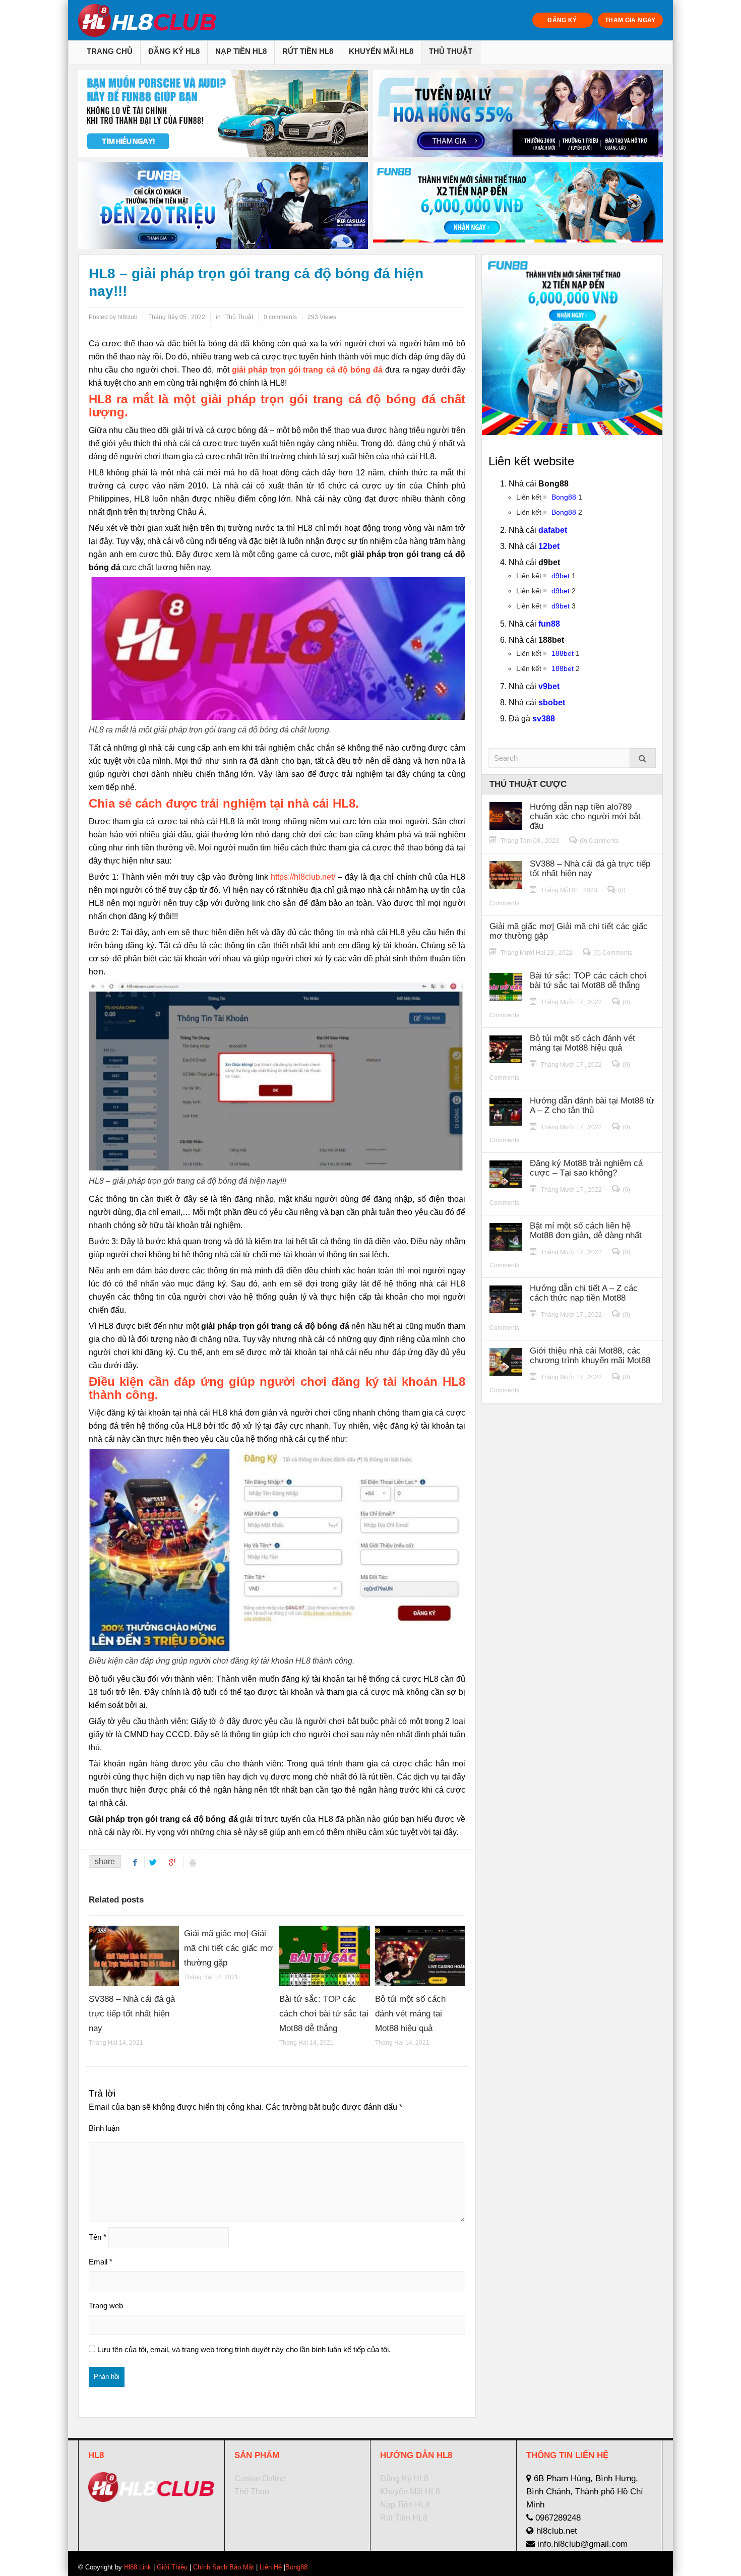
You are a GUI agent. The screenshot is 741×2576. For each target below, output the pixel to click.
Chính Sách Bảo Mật (224, 2567)
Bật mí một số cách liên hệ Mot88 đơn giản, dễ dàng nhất (586, 1231)
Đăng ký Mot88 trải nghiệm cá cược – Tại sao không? (586, 1168)
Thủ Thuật (451, 51)
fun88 (549, 624)
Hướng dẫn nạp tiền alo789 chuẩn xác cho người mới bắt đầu (585, 816)
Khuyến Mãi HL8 (381, 51)
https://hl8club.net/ (303, 877)
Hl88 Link (138, 2567)
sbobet (552, 702)
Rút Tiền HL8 (308, 51)
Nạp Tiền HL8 (241, 51)
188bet (563, 653)
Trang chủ (110, 51)
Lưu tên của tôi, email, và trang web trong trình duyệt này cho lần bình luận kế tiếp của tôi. (244, 2349)
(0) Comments (599, 841)
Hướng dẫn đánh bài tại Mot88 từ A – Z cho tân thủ (592, 1106)
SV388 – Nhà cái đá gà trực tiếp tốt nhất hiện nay (132, 2014)
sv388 (544, 719)
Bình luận (104, 2128)
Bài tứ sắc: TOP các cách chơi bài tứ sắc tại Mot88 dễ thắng (324, 2014)
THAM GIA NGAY (630, 20)
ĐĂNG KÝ (562, 20)
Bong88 (564, 497)
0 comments (280, 317)
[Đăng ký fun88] (572, 345)
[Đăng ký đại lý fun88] (223, 114)
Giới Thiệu (172, 2567)
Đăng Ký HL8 (174, 51)
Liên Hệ (271, 2567)
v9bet (549, 686)
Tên (98, 2237)
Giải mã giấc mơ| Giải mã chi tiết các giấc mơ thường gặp (228, 1948)
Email (101, 2262)
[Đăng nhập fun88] (518, 206)
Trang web (106, 2306)
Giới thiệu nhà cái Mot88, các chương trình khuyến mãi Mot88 (590, 1356)
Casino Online (260, 2478)
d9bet (561, 576)
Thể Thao (252, 2492)
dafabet (553, 530)
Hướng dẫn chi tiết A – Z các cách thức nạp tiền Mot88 (584, 1293)
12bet (549, 546)
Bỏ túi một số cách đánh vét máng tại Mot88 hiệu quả (410, 2014)
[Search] (643, 758)
